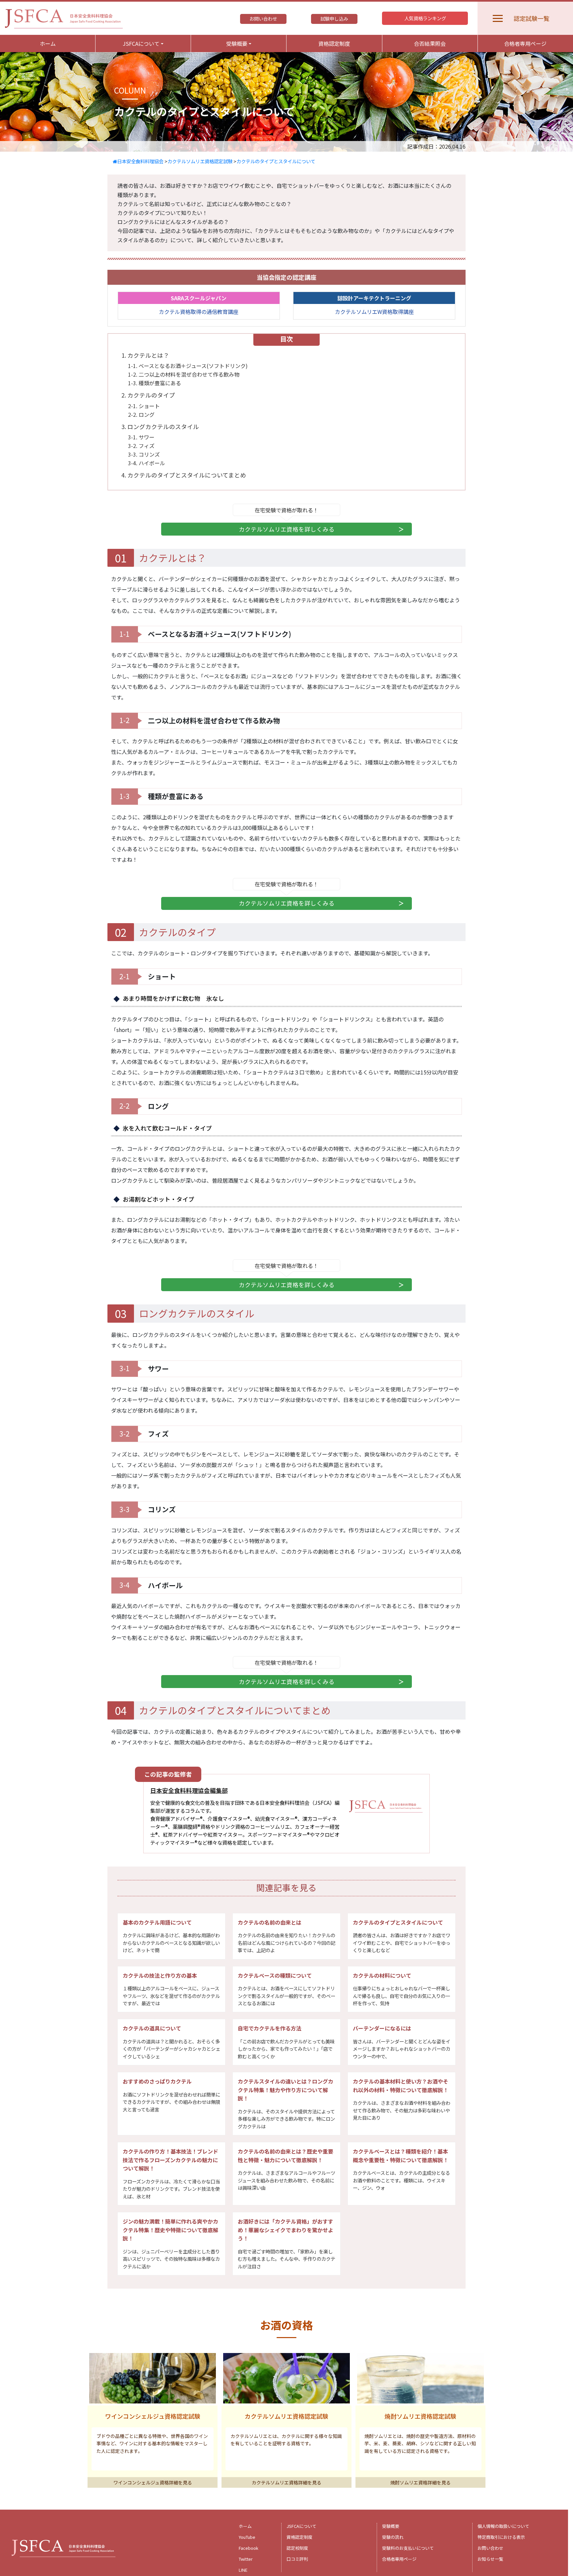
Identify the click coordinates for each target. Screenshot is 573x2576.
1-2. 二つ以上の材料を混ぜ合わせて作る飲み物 (184, 374)
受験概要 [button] (237, 43)
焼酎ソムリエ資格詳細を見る (420, 2482)
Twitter (246, 2559)
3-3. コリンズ (144, 454)
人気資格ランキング (425, 18)
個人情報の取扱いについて (503, 2526)
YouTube (247, 2537)
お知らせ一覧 (490, 2559)
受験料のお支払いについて (408, 2548)
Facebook (249, 2548)
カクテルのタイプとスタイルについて (276, 161)
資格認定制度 (334, 43)
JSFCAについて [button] (141, 43)
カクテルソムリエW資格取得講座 (374, 312)
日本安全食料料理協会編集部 (189, 1790)
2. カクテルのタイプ (148, 395)
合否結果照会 (430, 43)
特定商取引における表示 (501, 2537)
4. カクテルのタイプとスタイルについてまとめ (184, 475)
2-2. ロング (141, 414)
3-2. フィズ (141, 446)
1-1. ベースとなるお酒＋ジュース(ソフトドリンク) (188, 366)
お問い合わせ (263, 19)
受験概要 (391, 2526)
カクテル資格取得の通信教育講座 (199, 312)
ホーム (48, 43)
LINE (243, 2570)
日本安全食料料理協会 (140, 161)
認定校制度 (297, 2548)
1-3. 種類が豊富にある (155, 383)
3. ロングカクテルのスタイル (160, 427)
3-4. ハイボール (147, 463)
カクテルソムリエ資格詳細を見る (286, 2482)
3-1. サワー (141, 437)
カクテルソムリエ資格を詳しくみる (287, 529)
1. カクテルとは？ (145, 355)
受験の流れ (393, 2537)
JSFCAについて (301, 2526)
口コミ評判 (297, 2559)
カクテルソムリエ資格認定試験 (200, 161)
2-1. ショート (144, 406)
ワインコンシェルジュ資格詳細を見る (153, 2482)
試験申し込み (334, 19)
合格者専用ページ (525, 43)
